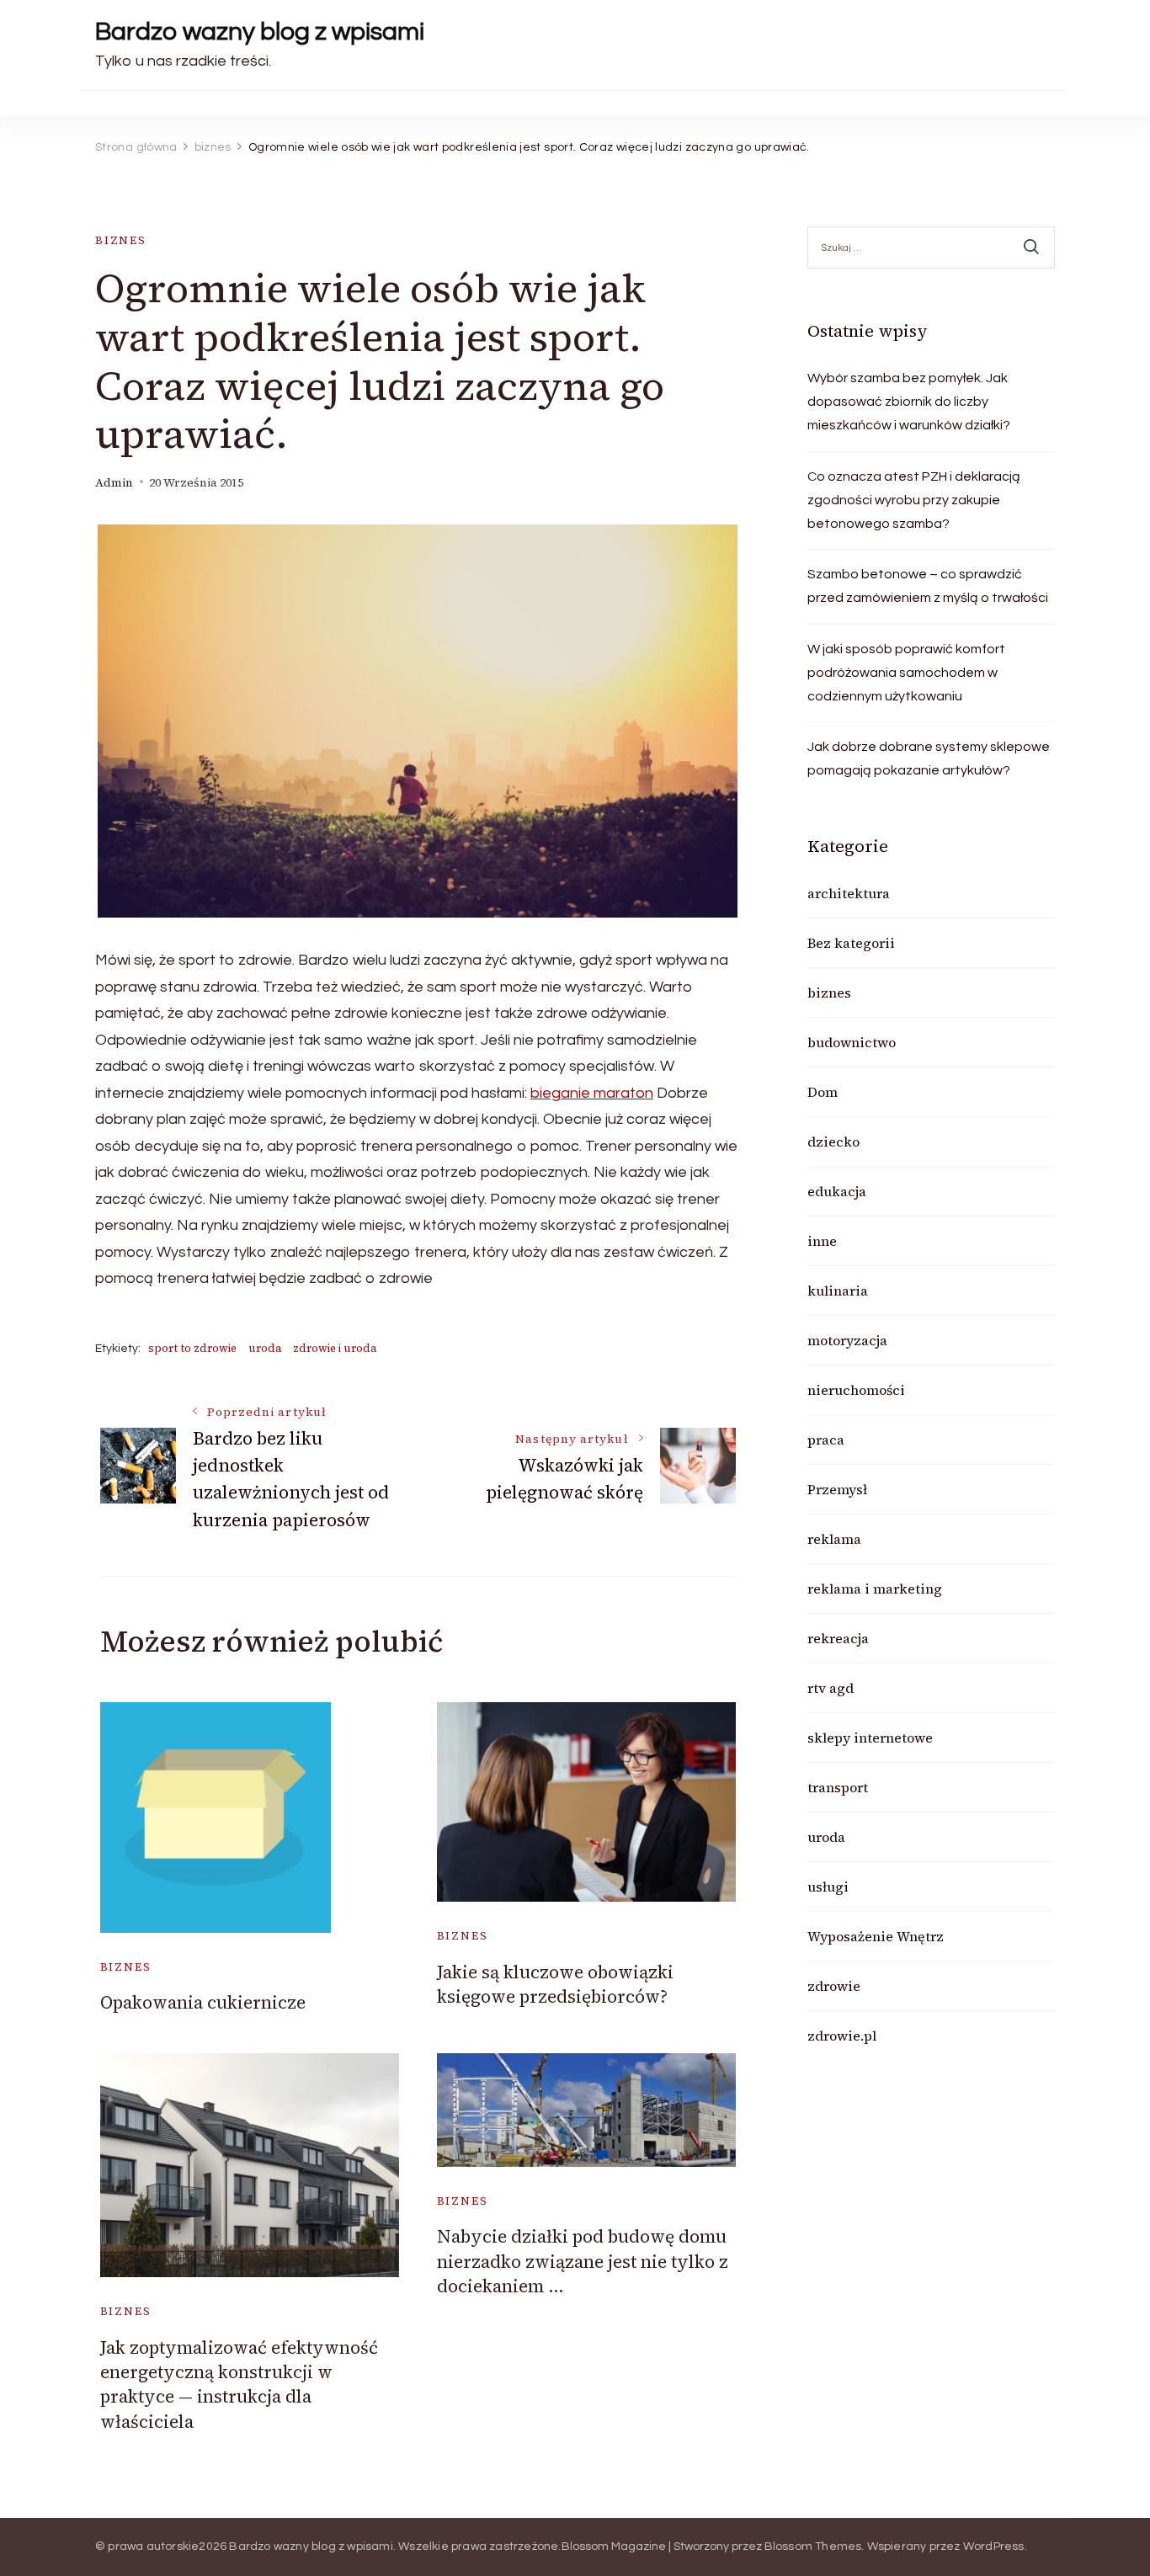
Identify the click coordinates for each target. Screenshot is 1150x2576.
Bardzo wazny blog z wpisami (260, 32)
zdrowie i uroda (335, 1348)
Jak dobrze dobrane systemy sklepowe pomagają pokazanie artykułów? (929, 758)
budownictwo (852, 1042)
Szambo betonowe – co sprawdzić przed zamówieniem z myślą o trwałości (928, 586)
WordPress (994, 2547)
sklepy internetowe (870, 1738)
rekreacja (838, 1638)
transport (838, 1787)
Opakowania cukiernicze (203, 2002)
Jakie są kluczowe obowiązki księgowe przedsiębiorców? (555, 1984)
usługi (828, 1887)
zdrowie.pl (842, 2036)
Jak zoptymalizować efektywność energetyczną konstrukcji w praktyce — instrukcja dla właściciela (239, 2384)
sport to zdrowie (192, 1348)
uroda (265, 1348)
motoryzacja (847, 1340)
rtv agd (831, 1688)
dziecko (833, 1142)
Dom (823, 1092)
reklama (834, 1539)
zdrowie (834, 1986)
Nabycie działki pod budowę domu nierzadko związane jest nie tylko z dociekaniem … (583, 2261)
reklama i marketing (875, 1589)
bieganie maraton (592, 1093)
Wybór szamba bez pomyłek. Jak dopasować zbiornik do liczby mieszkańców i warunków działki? (909, 402)
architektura (849, 893)
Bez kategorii (851, 943)
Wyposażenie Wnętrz (876, 1936)
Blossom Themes (813, 2547)
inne (822, 1241)
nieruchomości (856, 1390)
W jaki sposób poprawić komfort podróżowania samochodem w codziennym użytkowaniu (906, 673)
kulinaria (838, 1291)
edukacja (837, 1191)
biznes (121, 240)
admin (114, 483)
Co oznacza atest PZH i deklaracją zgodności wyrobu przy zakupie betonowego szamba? (914, 500)
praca (826, 1440)
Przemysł (837, 1489)
